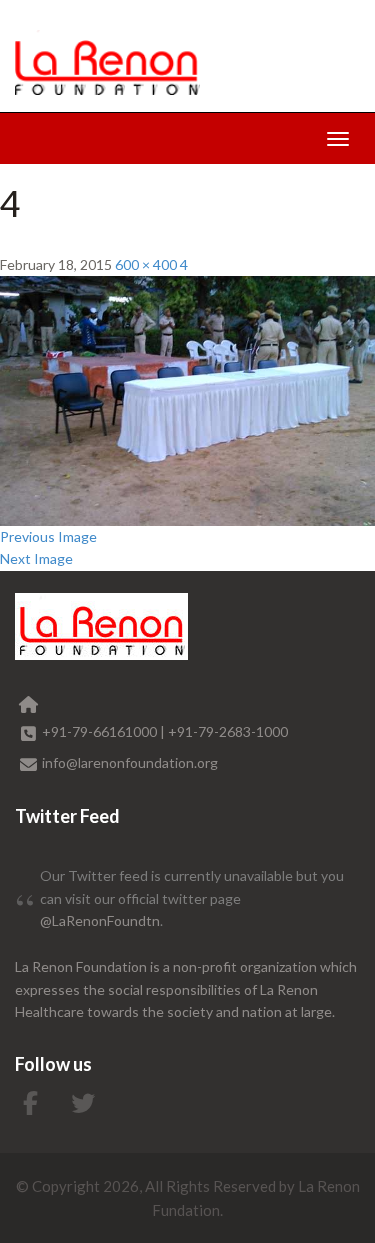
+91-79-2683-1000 (228, 731)
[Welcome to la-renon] (107, 62)
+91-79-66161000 (101, 731)
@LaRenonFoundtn (100, 920)
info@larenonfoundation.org (130, 762)
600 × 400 (146, 264)
